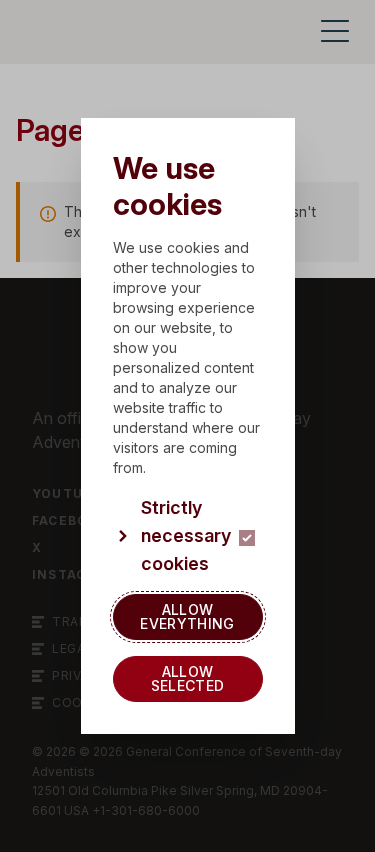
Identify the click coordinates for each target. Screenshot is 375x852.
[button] (188, 536)
